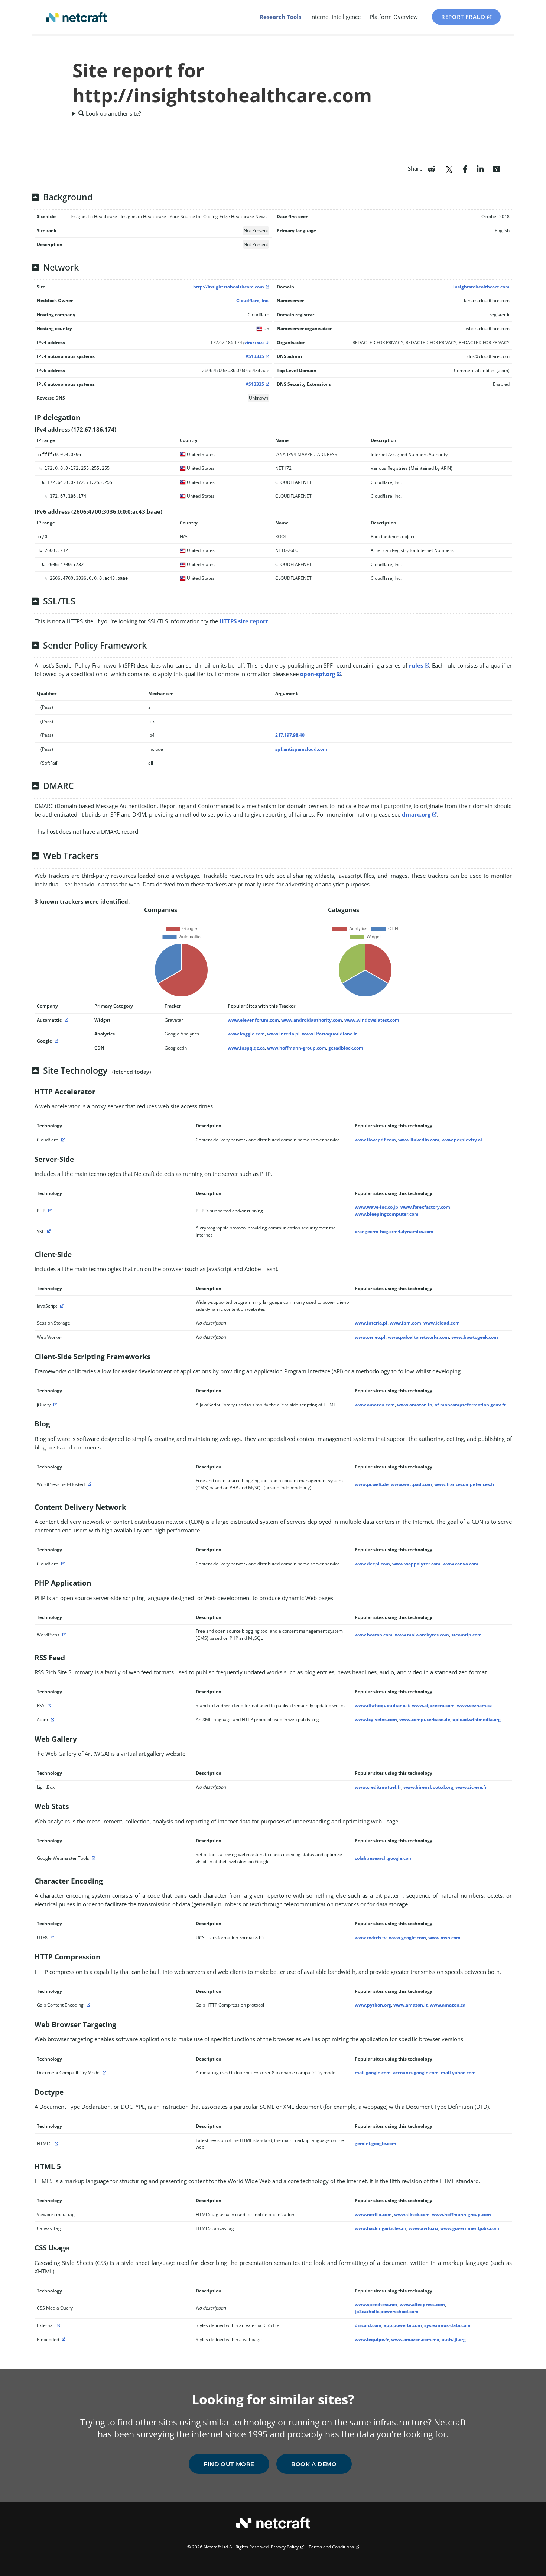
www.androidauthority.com (312, 1020)
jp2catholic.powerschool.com (387, 2312)
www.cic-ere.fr (471, 1787)
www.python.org (373, 2005)
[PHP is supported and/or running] (49, 1211)
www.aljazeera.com (433, 1705)
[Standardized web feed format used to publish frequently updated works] (48, 1705)
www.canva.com (461, 1564)
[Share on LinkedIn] (480, 168)
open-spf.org (318, 674)
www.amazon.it (410, 2005)
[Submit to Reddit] (431, 168)
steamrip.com (467, 1635)
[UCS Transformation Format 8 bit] (51, 1938)
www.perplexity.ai (462, 1140)
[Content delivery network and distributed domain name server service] (62, 1140)
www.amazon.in (415, 1405)
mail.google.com (373, 2073)
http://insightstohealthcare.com (229, 287)
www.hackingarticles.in (381, 2228)
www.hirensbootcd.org (428, 1787)
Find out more (229, 2464)
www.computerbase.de (425, 1720)
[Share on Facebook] (465, 168)
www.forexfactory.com (425, 1207)
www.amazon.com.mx (415, 2339)
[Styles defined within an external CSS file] (58, 2325)
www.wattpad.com (411, 1484)
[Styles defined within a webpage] (63, 2339)
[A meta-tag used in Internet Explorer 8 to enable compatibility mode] (103, 2073)
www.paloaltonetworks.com (418, 1337)
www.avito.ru (423, 2228)
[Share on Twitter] (449, 168)
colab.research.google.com (384, 1858)
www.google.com (407, 1938)
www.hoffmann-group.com (297, 1048)
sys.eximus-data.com (447, 2325)
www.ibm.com (405, 1323)
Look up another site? (113, 113)
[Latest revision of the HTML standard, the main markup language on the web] (55, 2144)
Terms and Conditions (331, 2547)
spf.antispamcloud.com (301, 749)
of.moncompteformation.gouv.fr (470, 1405)
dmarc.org (416, 814)
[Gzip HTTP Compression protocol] (87, 2005)
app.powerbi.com (403, 2325)
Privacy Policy (285, 2547)
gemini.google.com (376, 2144)
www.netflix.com (373, 2215)
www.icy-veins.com (376, 1720)
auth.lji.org (454, 2339)
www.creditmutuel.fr (378, 1787)
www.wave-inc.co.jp (376, 1207)
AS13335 (255, 356)
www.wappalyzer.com (416, 1564)
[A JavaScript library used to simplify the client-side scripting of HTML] (54, 1405)
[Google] (56, 1041)
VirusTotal (254, 343)
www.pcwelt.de (372, 1484)
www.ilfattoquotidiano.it (329, 1034)
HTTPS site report (244, 621)
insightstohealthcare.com (481, 287)
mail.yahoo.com (458, 2073)
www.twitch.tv (371, 1938)
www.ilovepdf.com (375, 1140)
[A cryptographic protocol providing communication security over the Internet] (48, 1232)
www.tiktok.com (412, 2215)
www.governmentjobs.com (470, 2228)
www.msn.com (444, 1938)
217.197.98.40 (290, 735)
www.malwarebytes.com (422, 1635)
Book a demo (314, 2464)
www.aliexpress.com (422, 2304)
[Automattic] (65, 1020)
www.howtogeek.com (475, 1337)
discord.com (368, 2325)
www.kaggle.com (246, 1034)
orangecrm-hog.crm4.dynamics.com (394, 1232)
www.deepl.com (372, 1564)
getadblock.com (346, 1048)
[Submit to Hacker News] (496, 168)
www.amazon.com (375, 1405)
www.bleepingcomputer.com (387, 1214)
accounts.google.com (416, 2073)
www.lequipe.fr (372, 2339)
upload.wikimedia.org (477, 1720)
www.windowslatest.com (372, 1020)
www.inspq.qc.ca (246, 1048)
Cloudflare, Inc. (253, 300)
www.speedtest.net (376, 2304)
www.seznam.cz (474, 1705)
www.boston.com (374, 1635)
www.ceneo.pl (370, 1337)
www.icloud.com (442, 1323)
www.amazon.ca (448, 2005)
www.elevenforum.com (253, 1020)
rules (416, 665)
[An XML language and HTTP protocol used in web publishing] (52, 1720)
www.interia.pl (283, 1034)
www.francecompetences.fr (464, 1484)
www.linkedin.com (419, 1140)
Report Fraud (463, 17)
